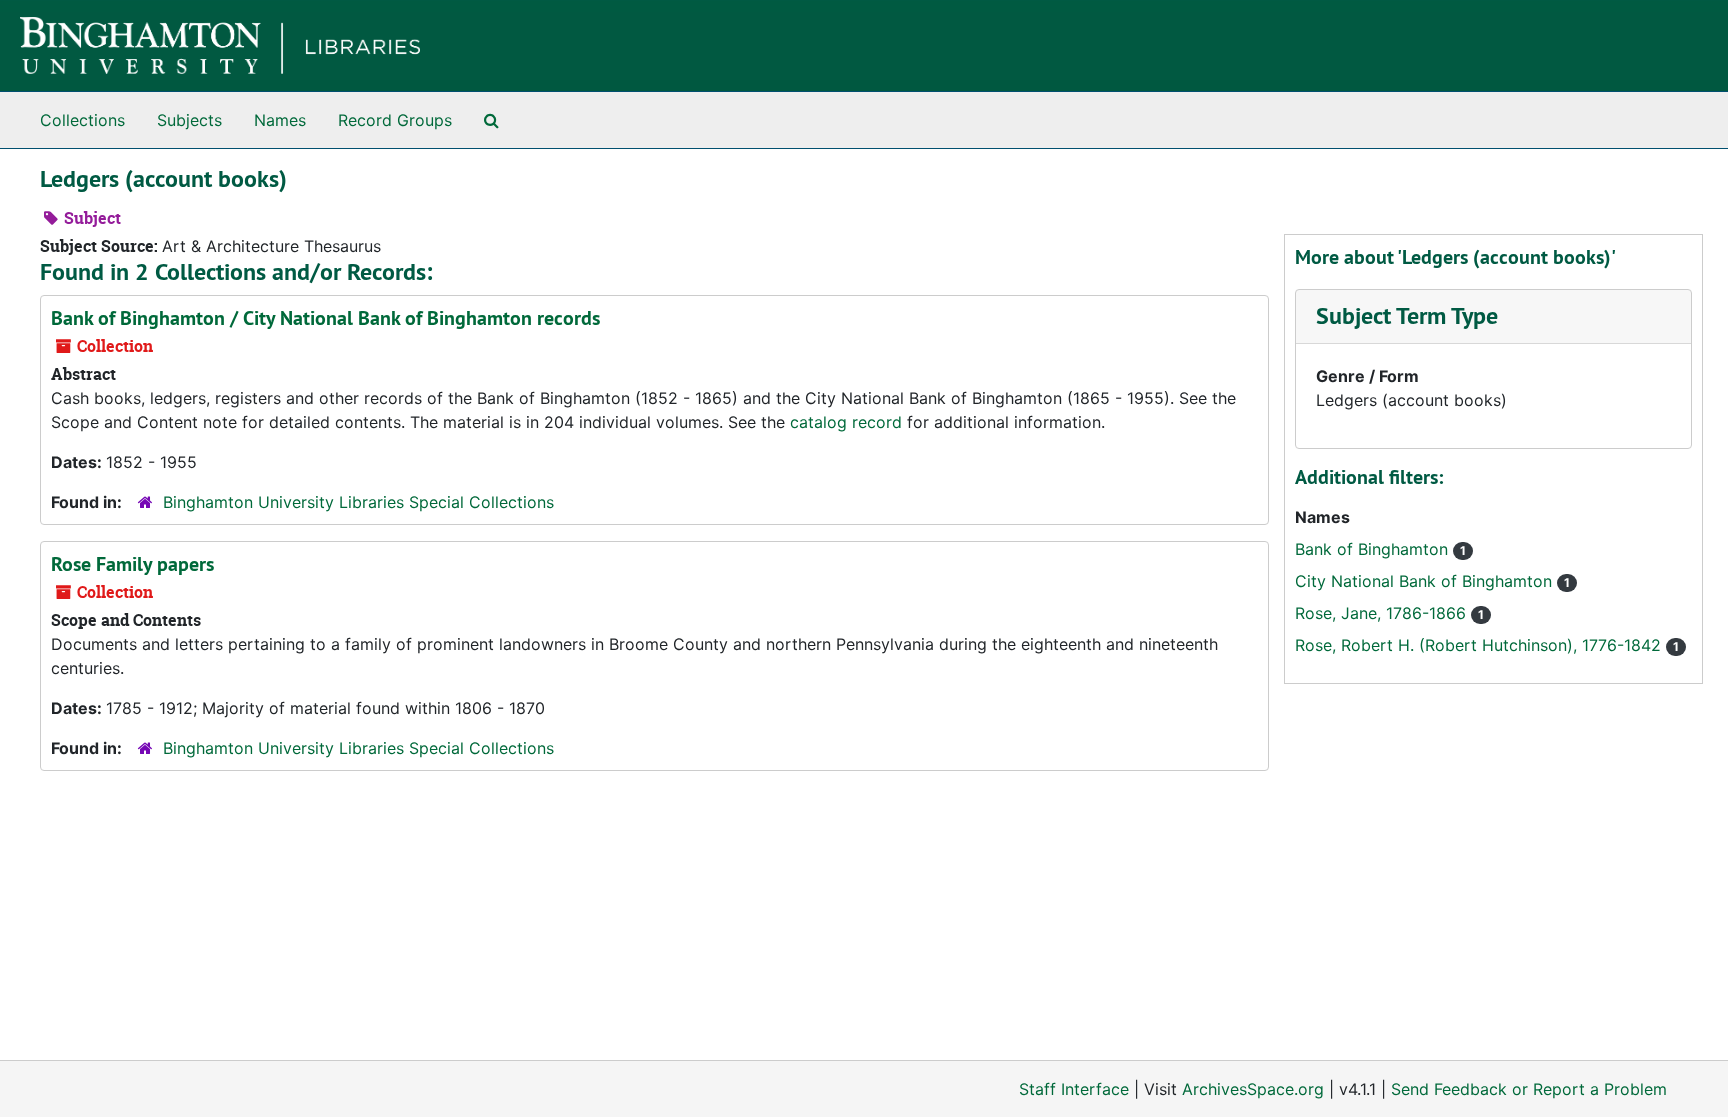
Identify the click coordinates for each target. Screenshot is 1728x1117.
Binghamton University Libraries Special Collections (358, 502)
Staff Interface (1074, 1089)
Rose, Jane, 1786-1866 (1383, 613)
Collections (82, 120)
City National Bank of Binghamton (1426, 581)
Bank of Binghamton (1374, 549)
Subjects (189, 120)
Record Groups (395, 120)
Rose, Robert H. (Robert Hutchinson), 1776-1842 (1480, 645)
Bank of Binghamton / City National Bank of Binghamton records (325, 318)
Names (280, 120)
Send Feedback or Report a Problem (1529, 1089)
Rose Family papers (132, 564)
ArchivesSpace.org (1253, 1089)
